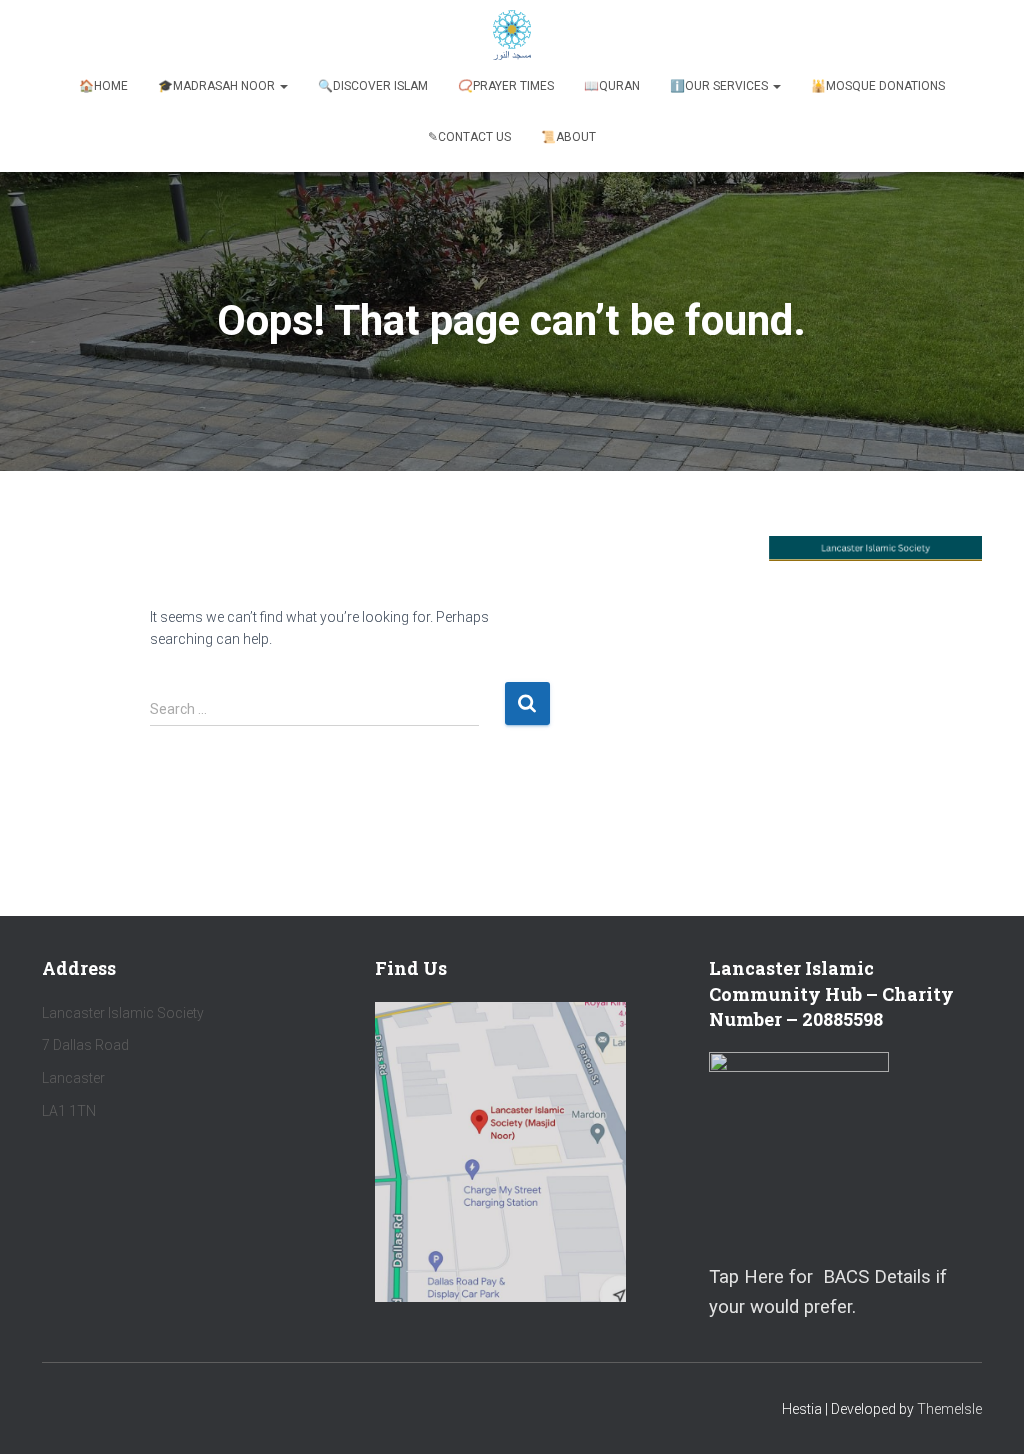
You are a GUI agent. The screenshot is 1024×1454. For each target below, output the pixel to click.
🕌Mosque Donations (878, 86)
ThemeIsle (949, 1409)
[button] (283, 86)
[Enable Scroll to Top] (984, 1414)
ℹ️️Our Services (720, 86)
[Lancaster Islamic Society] (512, 35)
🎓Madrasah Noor (218, 86)
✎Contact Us (469, 137)
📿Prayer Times (506, 86)
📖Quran (612, 86)
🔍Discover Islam (373, 86)
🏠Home (103, 86)
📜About (568, 137)
